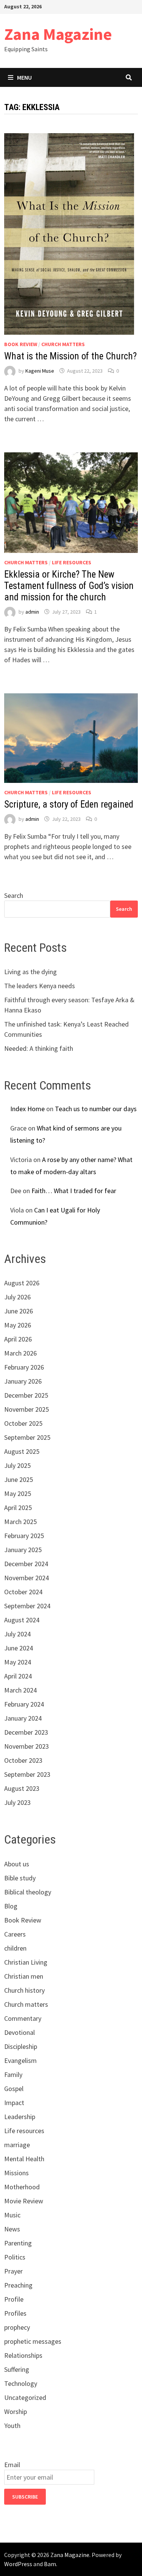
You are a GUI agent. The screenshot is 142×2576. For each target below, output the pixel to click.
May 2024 (18, 1662)
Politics (15, 2257)
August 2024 (22, 1620)
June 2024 (19, 1648)
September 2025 (27, 1437)
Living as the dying (30, 972)
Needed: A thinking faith (39, 1048)
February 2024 (24, 1704)
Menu (24, 77)
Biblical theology (28, 1892)
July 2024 (17, 1634)
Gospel (14, 2089)
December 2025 (26, 1395)
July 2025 (17, 1465)
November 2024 (27, 1578)
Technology (21, 2383)
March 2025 (20, 1522)
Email (12, 2465)
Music (12, 2215)
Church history (24, 1990)
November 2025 (27, 1409)
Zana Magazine (58, 34)
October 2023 (23, 1760)
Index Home (27, 1109)
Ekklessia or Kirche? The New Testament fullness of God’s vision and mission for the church (69, 586)
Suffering (17, 2369)
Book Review (21, 344)
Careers (15, 1934)
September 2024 (27, 1606)
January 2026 (23, 1381)
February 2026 (24, 1367)
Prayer (13, 2271)
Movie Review (24, 2201)
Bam (50, 2564)
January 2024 (23, 1718)
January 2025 (23, 1550)
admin (32, 612)
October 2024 (23, 1592)
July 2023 (17, 1802)
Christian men (24, 1976)
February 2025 (24, 1536)
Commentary (23, 2018)
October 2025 (23, 1423)
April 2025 (18, 1508)
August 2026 (22, 1283)
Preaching (18, 2285)
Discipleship (21, 2046)
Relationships (23, 2355)
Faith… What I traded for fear (74, 1191)
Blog (11, 1906)
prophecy (17, 2327)
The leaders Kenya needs (40, 986)
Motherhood (22, 2187)
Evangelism (20, 2060)
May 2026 (18, 1325)
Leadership (20, 2117)
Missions (16, 2173)
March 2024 (20, 1690)
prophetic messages (33, 2341)
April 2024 (18, 1676)
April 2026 (18, 1339)
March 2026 (20, 1353)
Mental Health (24, 2159)
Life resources (72, 562)
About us (17, 1864)
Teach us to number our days (96, 1109)
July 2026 (17, 1297)
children (15, 1948)
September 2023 (27, 1774)
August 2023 (22, 1788)
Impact (14, 2103)
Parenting (18, 2243)
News (12, 2229)
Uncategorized (25, 2397)
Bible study (20, 1878)
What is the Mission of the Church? (70, 356)
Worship (16, 2411)
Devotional (20, 2032)
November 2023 (27, 1746)
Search (14, 895)
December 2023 (26, 1732)
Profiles (15, 2313)
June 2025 (19, 1479)
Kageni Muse (40, 371)
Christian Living (26, 1962)
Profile (14, 2299)
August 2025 (22, 1451)
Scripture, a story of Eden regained (69, 804)
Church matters (63, 344)
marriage (17, 2145)
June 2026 (19, 1311)
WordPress (18, 2564)
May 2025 (18, 1493)
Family (13, 2074)
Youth (12, 2426)
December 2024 (26, 1564)
